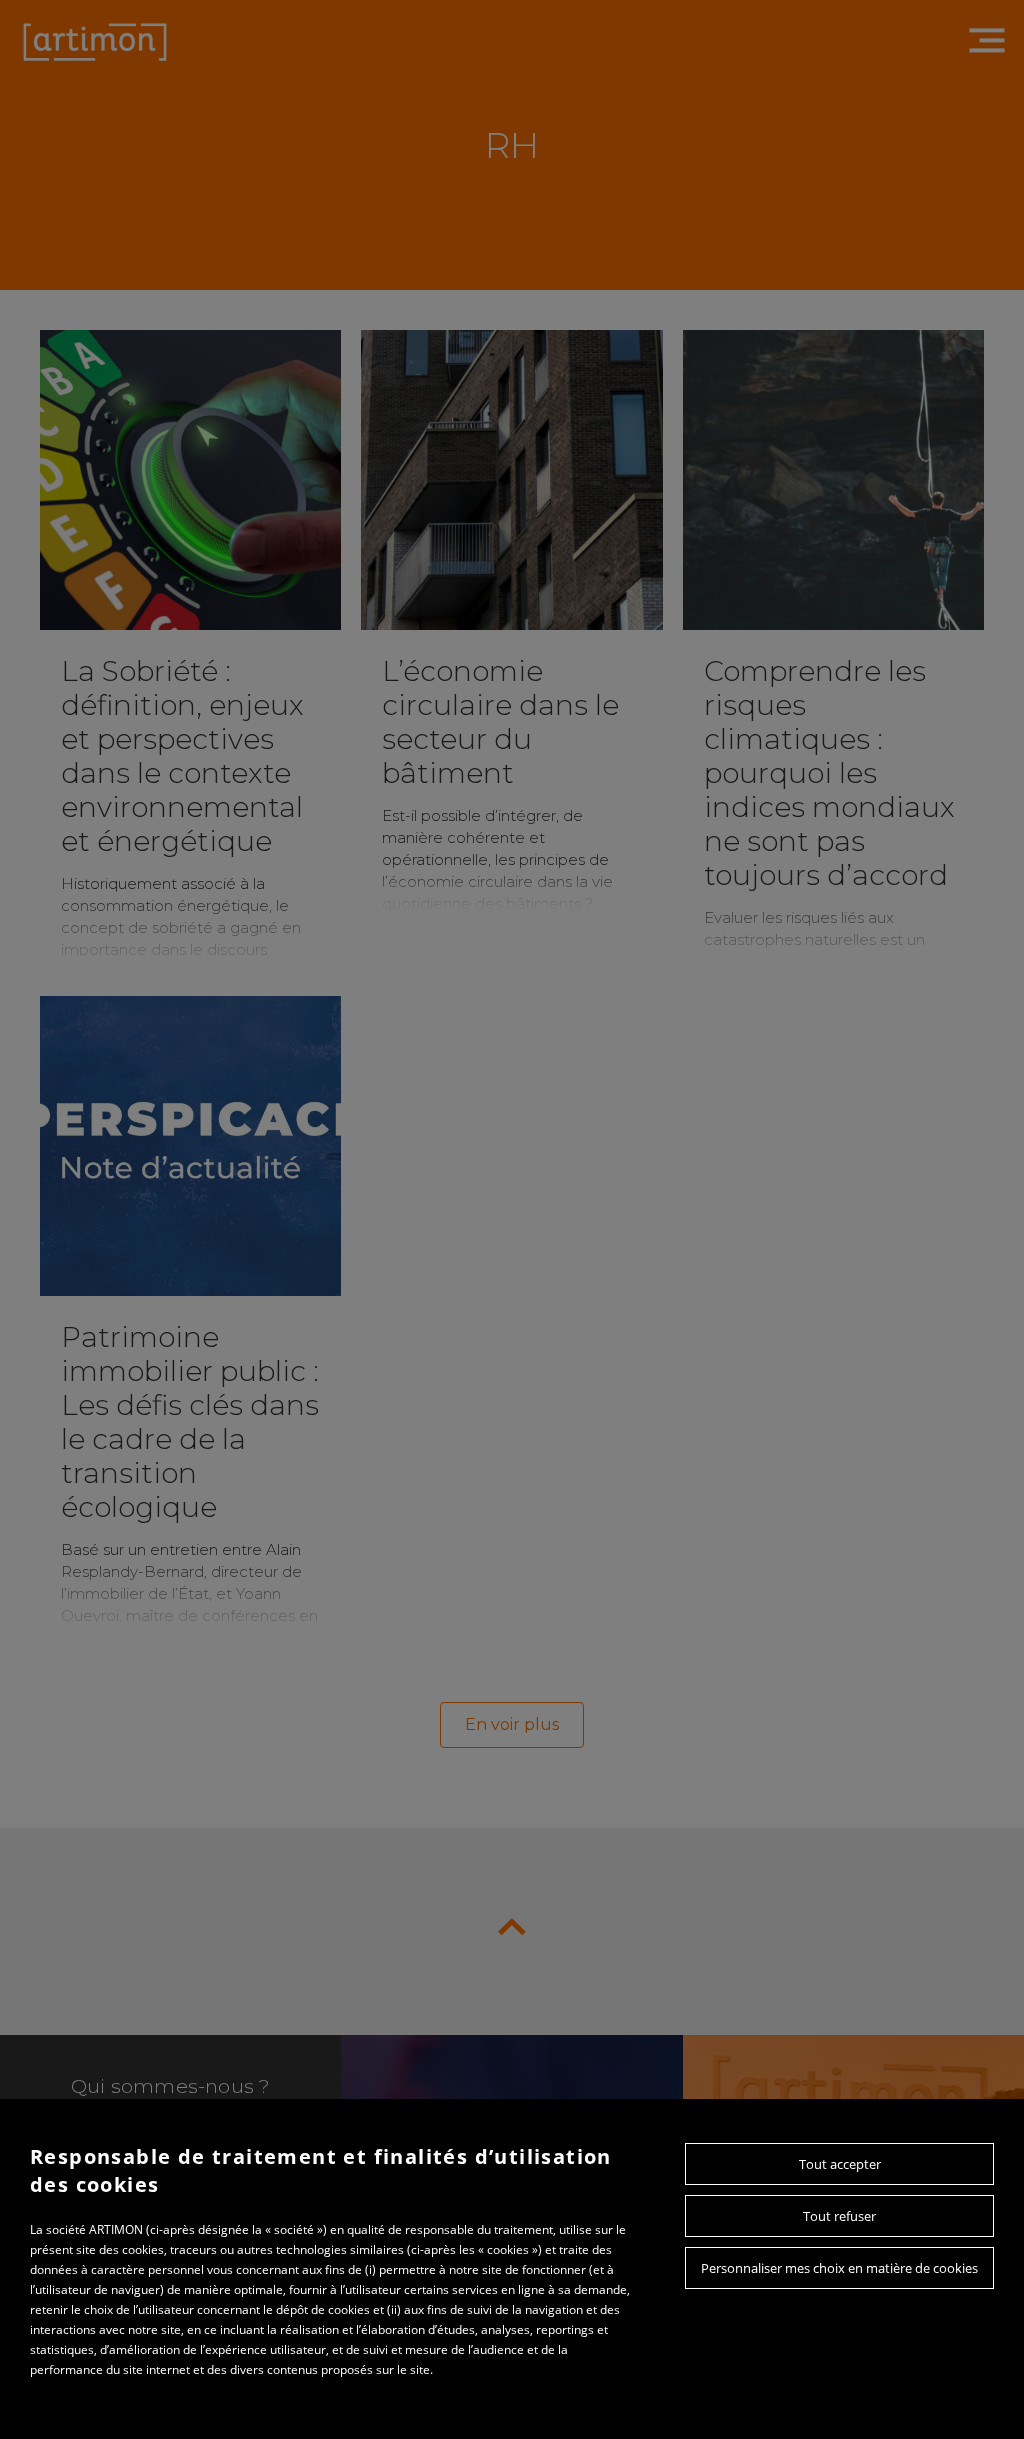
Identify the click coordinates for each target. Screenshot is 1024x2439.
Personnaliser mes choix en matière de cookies (839, 2268)
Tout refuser (839, 2216)
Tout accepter (840, 2164)
